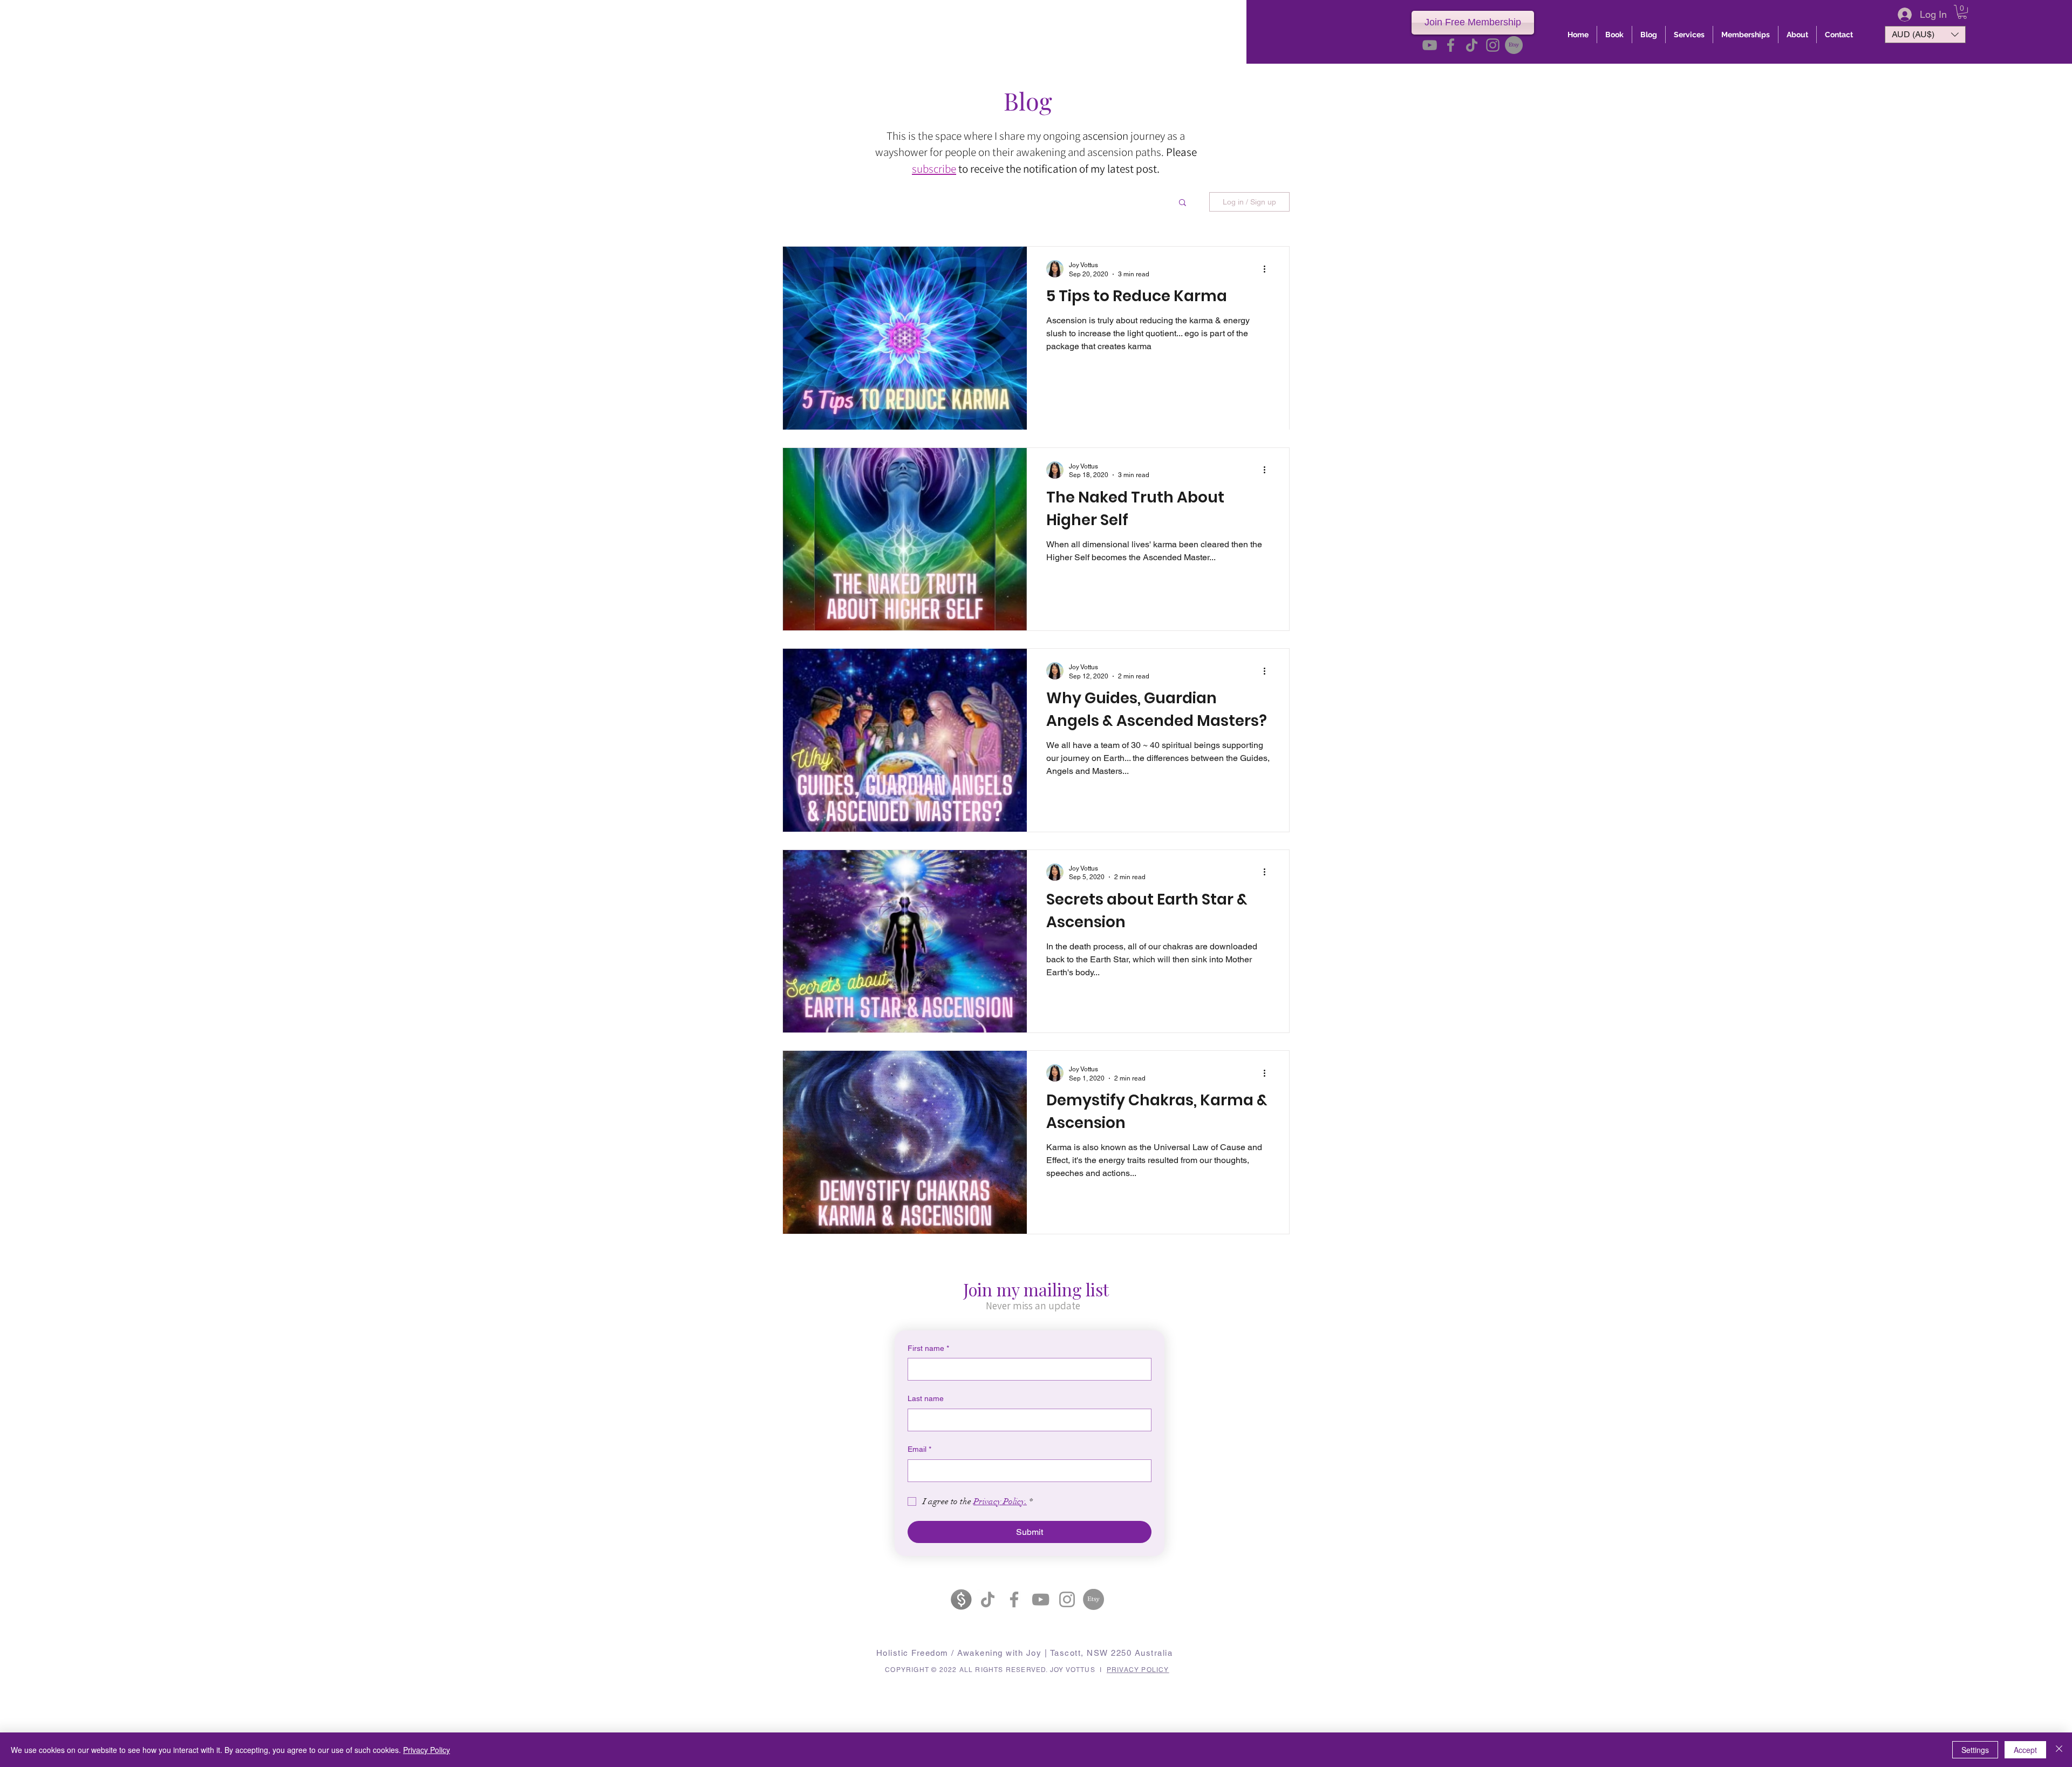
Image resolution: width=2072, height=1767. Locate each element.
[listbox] (1925, 35)
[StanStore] (961, 1599)
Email (919, 1449)
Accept (2025, 1750)
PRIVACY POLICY (1138, 1670)
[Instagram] (1493, 45)
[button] (1962, 12)
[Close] (2059, 1750)
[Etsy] (1514, 45)
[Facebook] (1451, 45)
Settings (1975, 1750)
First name (928, 1348)
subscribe (934, 169)
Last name (926, 1398)
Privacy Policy (427, 1750)
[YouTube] (1430, 45)
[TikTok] (1472, 45)
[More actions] (1268, 269)
